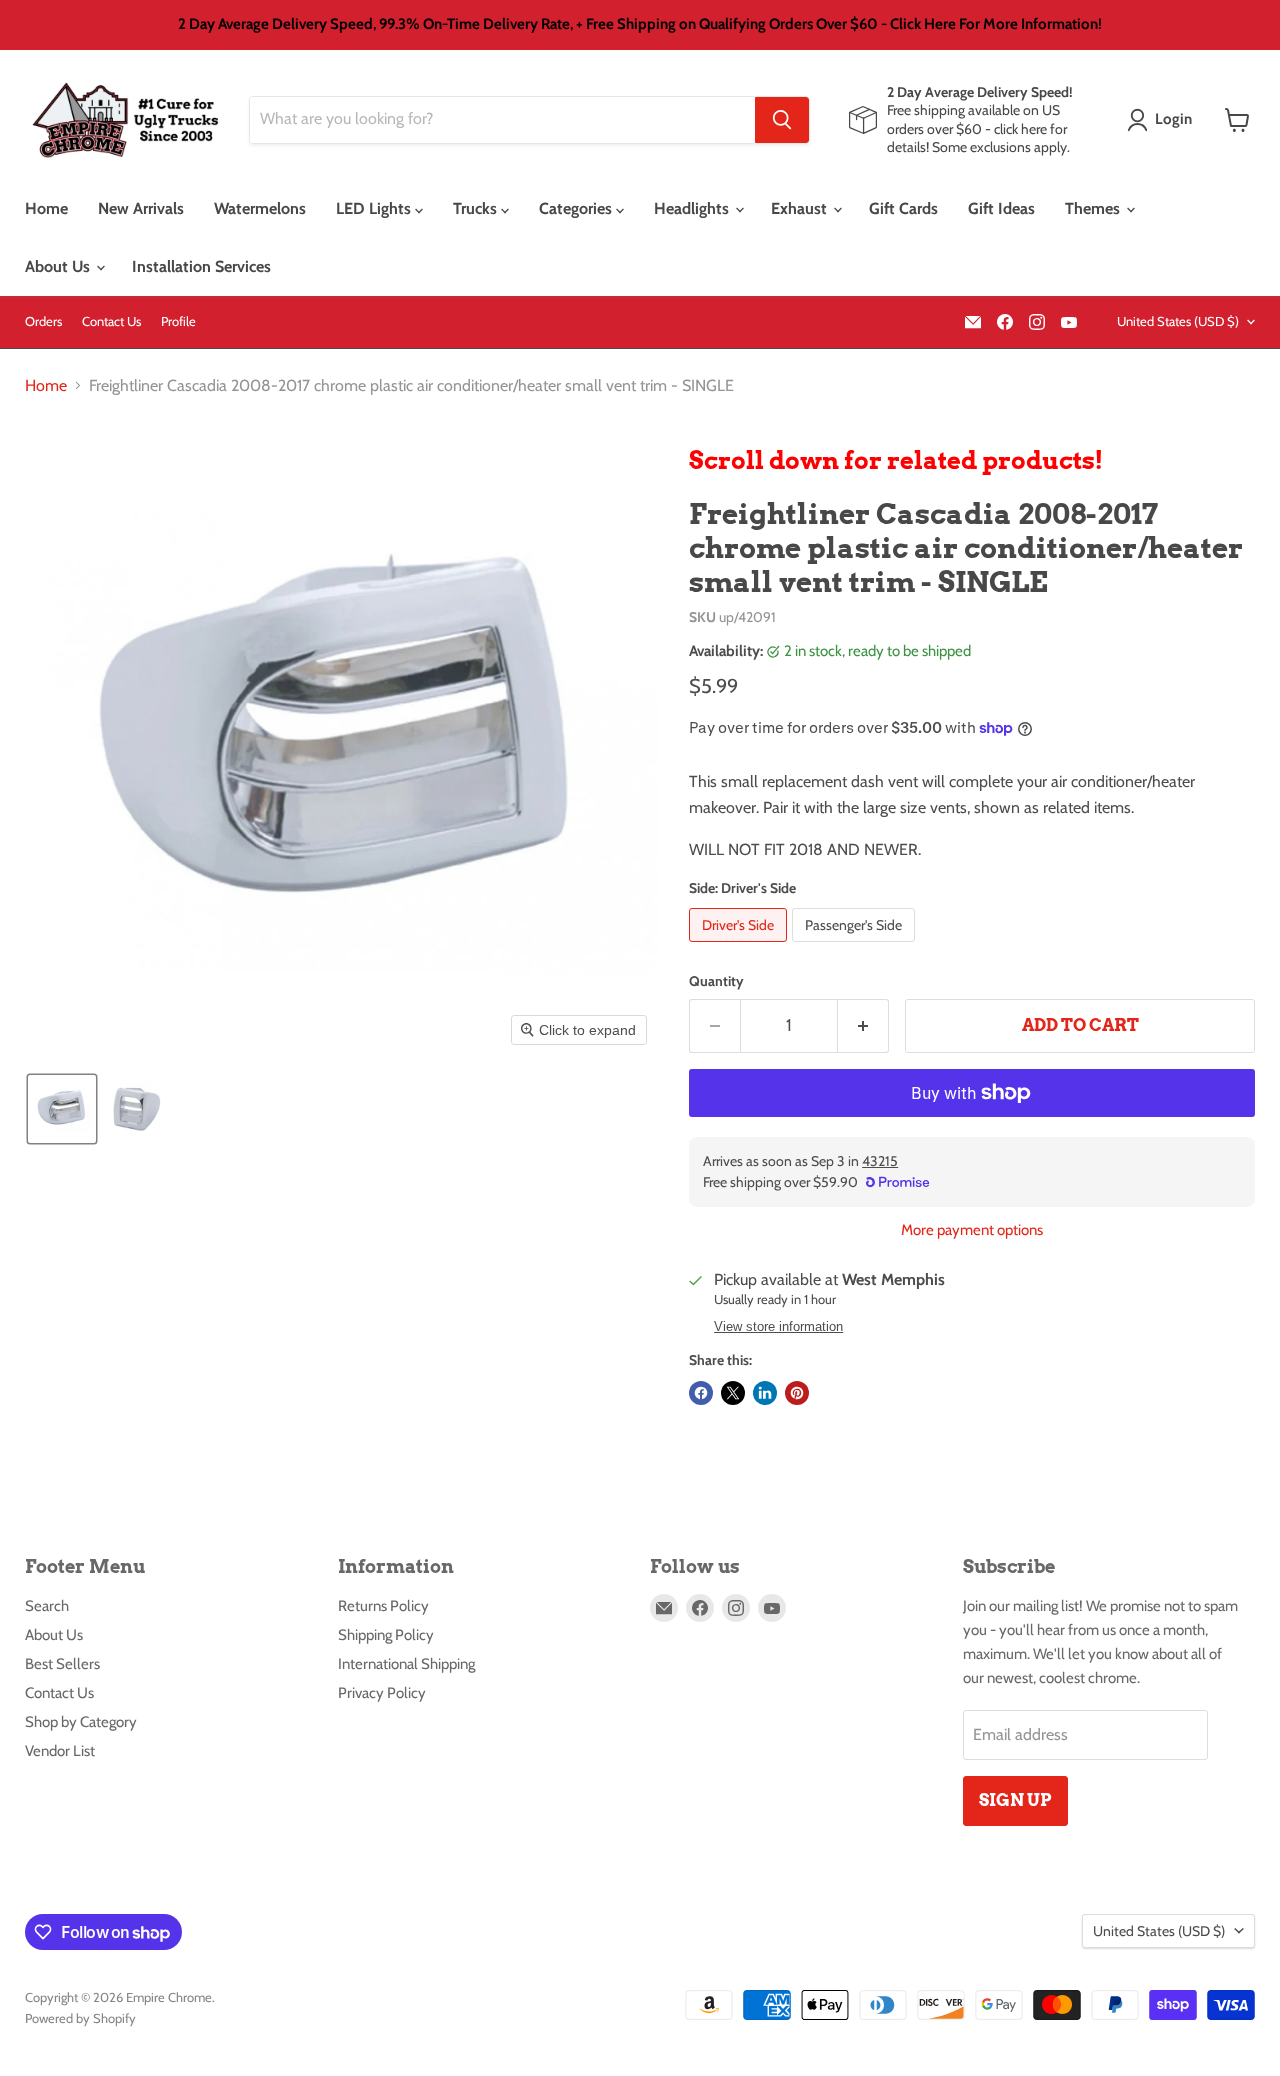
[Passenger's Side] (856, 946)
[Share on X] (733, 1393)
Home (46, 208)
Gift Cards (903, 208)
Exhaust (801, 208)
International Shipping (406, 1664)
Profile (178, 321)
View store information (778, 1327)
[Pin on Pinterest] (797, 1393)
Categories (577, 208)
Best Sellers (62, 1664)
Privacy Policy (382, 1693)
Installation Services (201, 266)
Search (47, 1606)
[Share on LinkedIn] (765, 1393)
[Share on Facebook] (701, 1393)
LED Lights (375, 208)
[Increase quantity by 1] (863, 1026)
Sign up (1015, 1800)
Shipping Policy (386, 1635)
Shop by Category (81, 1722)
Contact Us (111, 321)
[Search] (782, 120)
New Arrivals (141, 208)
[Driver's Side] (740, 946)
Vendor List (60, 1751)
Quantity (716, 981)
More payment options (972, 1230)
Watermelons (260, 208)
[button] (1163, 120)
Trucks (477, 208)
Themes (1094, 208)
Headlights (693, 208)
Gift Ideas (1001, 208)
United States (1178, 321)
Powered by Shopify (80, 2018)
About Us (59, 266)
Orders (43, 321)
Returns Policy (383, 1606)
